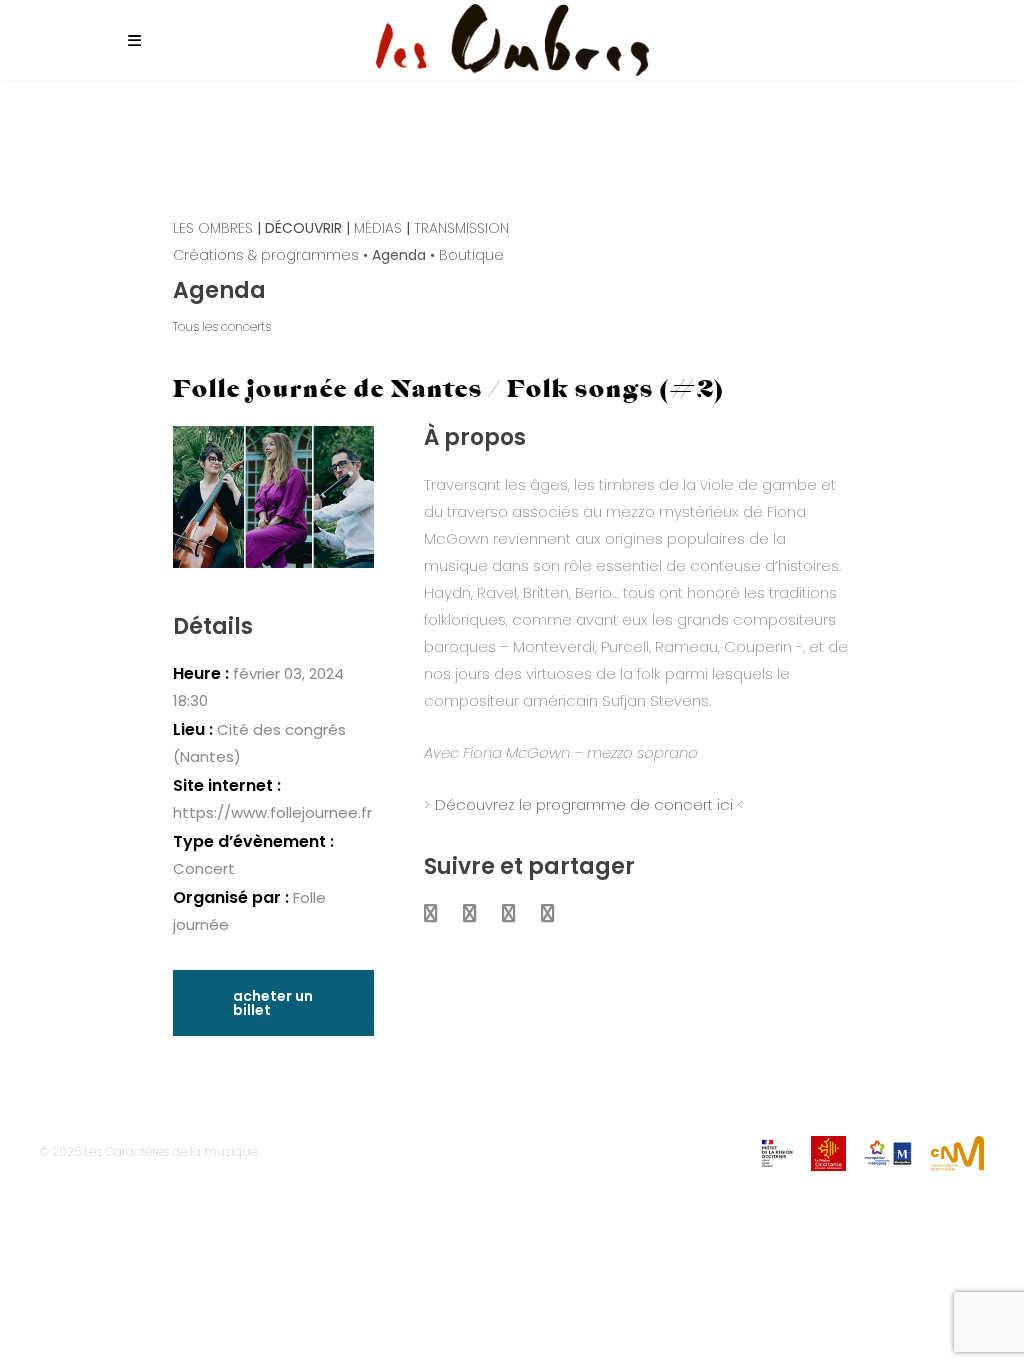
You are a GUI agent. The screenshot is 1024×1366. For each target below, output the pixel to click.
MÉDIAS (378, 228)
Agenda (399, 255)
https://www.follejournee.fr (272, 812)
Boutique (471, 255)
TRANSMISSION (461, 228)
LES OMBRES (213, 228)
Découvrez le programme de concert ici (584, 804)
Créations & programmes (266, 255)
